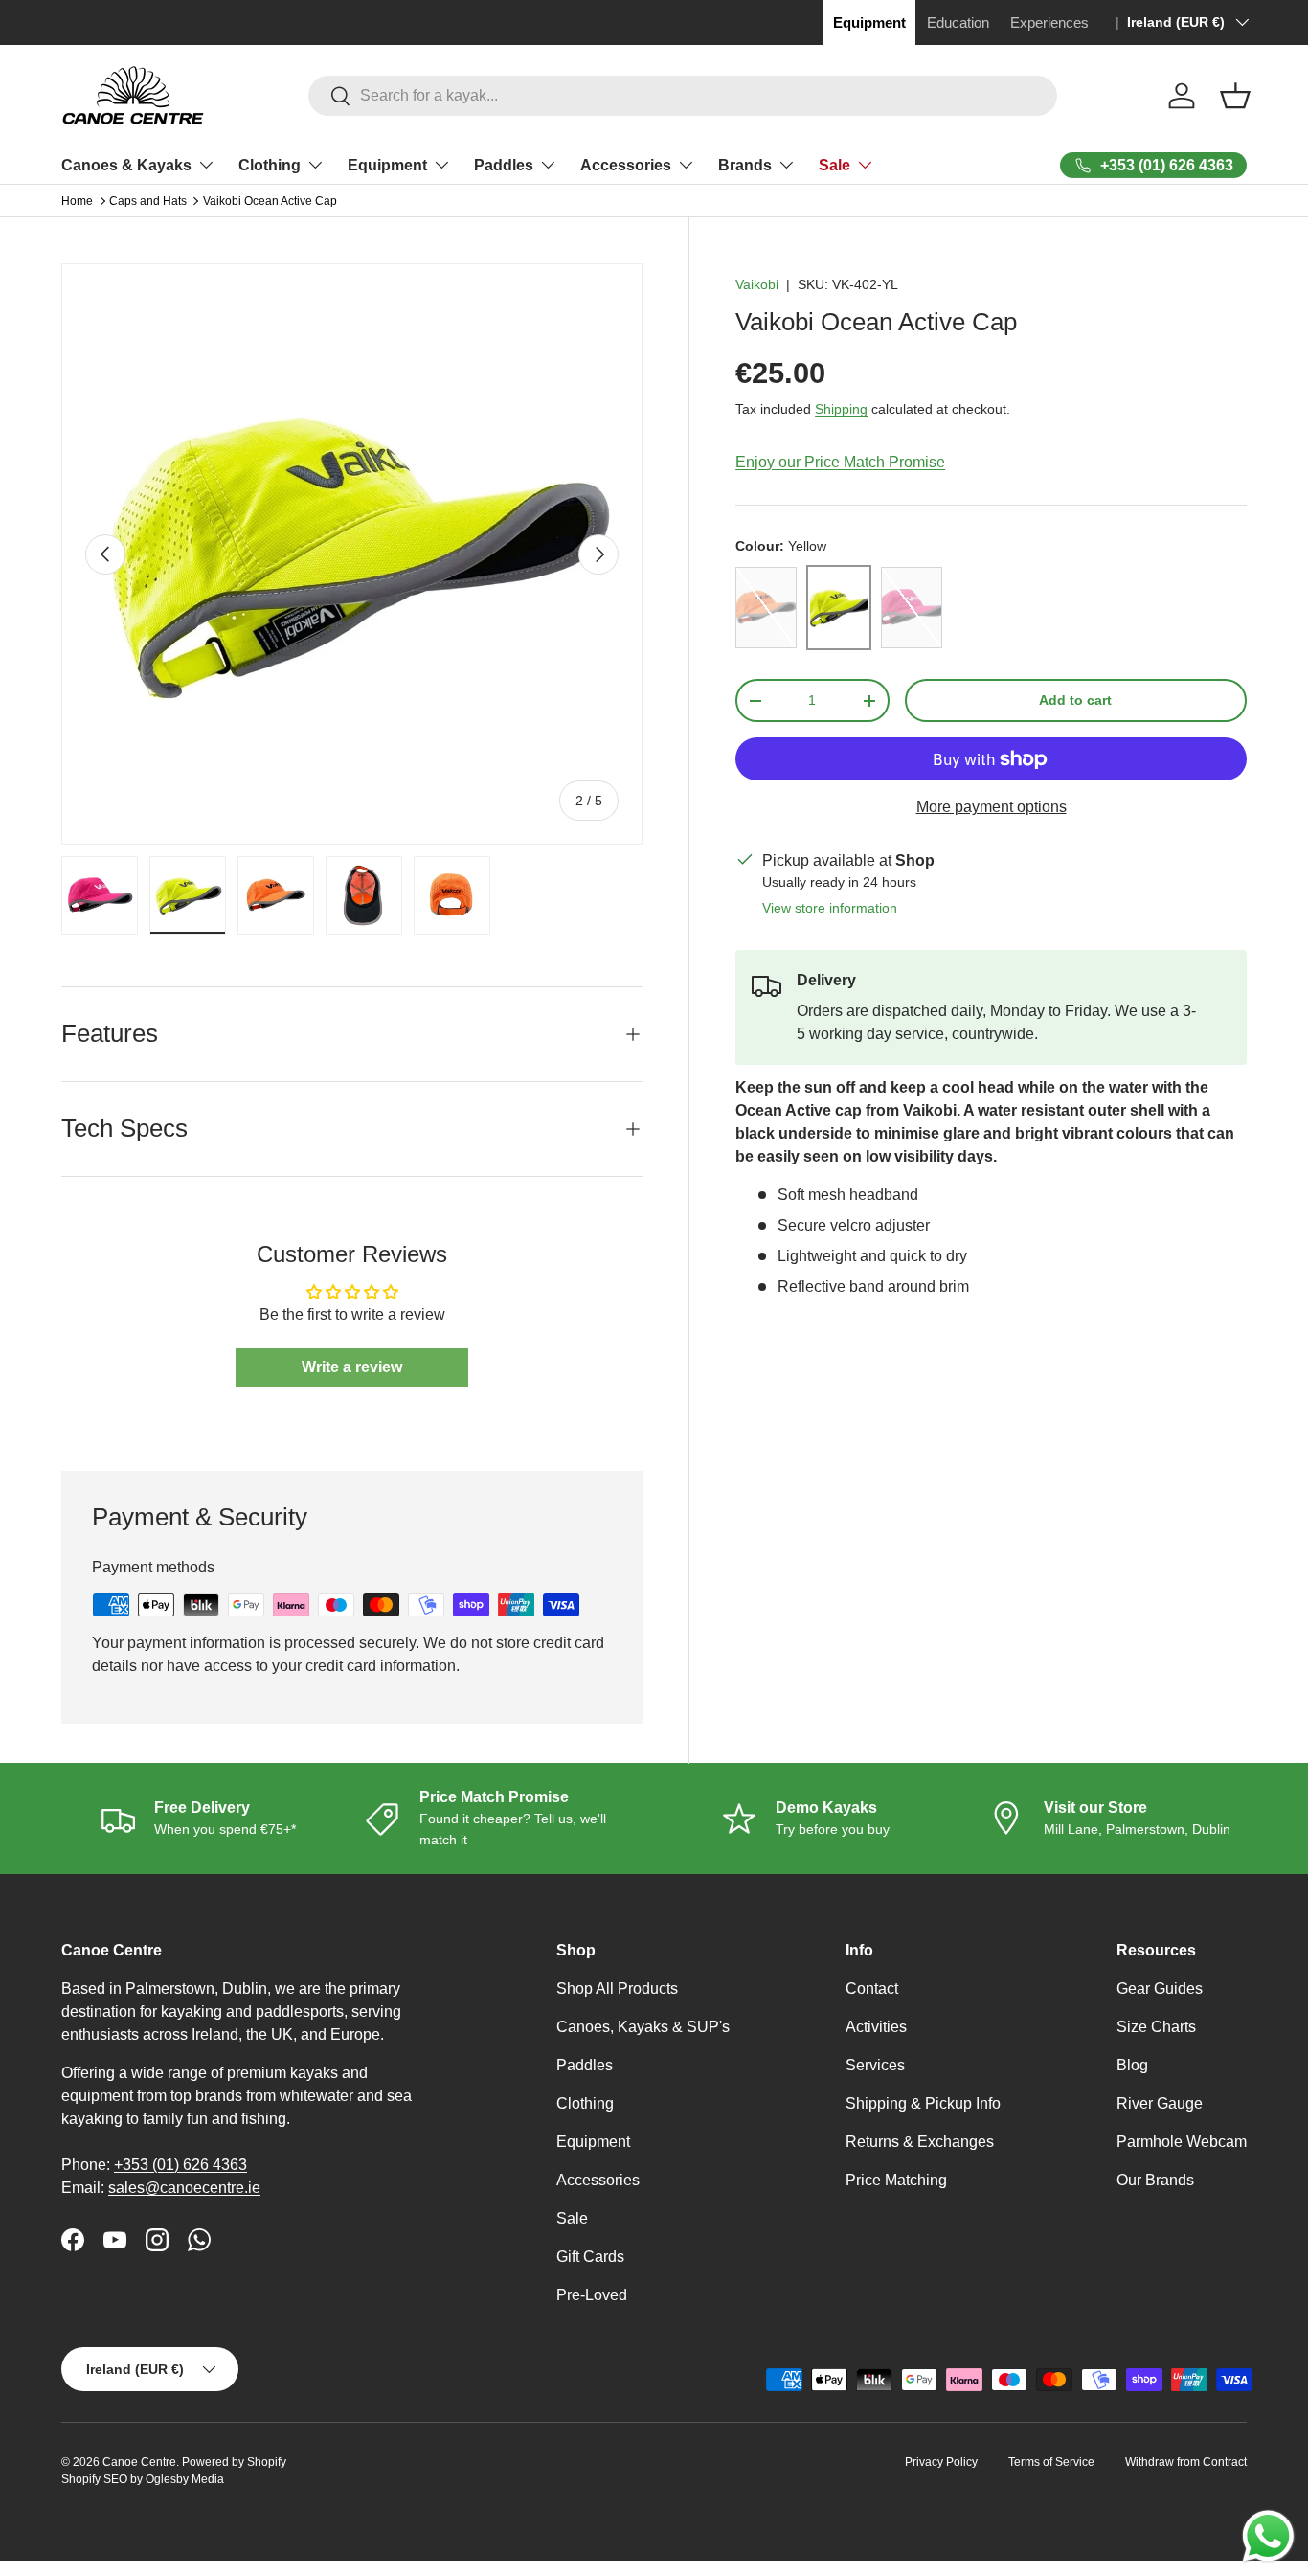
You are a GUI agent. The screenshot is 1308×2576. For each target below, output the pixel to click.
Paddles (504, 165)
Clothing (270, 165)
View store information (830, 908)
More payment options (992, 807)
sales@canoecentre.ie (184, 2188)
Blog (1132, 2065)
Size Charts (1156, 2027)
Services (875, 2065)
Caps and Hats (148, 201)
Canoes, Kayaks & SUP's (643, 2027)
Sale (834, 165)
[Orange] (766, 608)
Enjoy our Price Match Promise (840, 462)
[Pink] (912, 608)
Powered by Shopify (234, 2462)
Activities (876, 2027)
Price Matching (896, 2180)
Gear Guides (1160, 1988)
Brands (745, 165)
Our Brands (1155, 2180)
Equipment (387, 165)
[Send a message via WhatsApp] (1268, 2536)
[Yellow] (839, 608)
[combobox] (682, 96)
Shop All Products (617, 1988)
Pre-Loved (592, 2295)
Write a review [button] (352, 1367)
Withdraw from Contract (1186, 2462)
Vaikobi (757, 284)
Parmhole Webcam (1182, 2142)
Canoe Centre (139, 2462)
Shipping (841, 409)
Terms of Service (1051, 2462)
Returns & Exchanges (920, 2142)
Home (77, 201)
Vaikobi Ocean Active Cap (270, 201)
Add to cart (1075, 700)
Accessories (626, 165)
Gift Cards (590, 2257)
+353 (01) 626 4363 (180, 2165)
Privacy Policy (941, 2462)
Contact (872, 1988)
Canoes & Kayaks (126, 165)
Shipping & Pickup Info (923, 2103)
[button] (1235, 96)
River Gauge (1160, 2103)
